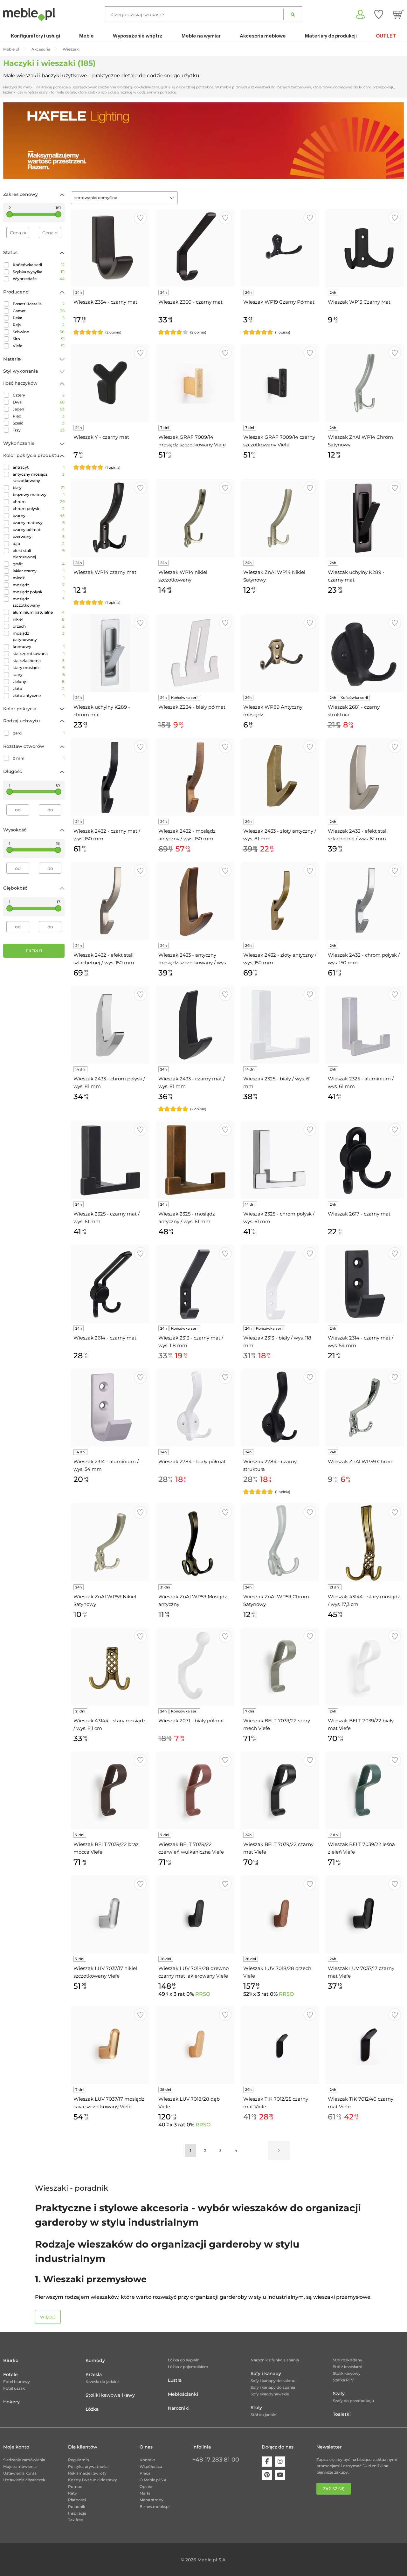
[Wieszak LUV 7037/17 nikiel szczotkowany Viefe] (110, 1914)
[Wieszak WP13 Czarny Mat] (365, 248)
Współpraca (151, 2466)
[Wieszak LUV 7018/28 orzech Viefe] (280, 1914)
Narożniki (179, 2408)
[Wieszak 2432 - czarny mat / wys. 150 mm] (110, 777)
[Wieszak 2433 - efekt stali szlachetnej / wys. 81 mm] (365, 777)
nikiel (39, 619)
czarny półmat (39, 530)
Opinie (146, 2486)
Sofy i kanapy (266, 2373)
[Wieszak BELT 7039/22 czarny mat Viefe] (280, 1791)
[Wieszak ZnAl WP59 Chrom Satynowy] (280, 1543)
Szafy (339, 2393)
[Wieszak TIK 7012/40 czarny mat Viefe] (365, 2045)
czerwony (39, 537)
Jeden (39, 409)
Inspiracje (77, 2513)
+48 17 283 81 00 (216, 2460)
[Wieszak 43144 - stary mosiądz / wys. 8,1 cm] (110, 1667)
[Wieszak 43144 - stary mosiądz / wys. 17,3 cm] (365, 1543)
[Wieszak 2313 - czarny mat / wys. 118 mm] (195, 1284)
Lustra (175, 2380)
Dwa (39, 402)
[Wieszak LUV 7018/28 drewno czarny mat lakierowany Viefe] (195, 1914)
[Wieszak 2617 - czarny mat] (365, 1160)
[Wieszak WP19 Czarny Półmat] (280, 248)
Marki (145, 2493)
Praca (145, 2473)
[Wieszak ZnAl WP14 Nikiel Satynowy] (280, 518)
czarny (39, 516)
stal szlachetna (39, 661)
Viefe (39, 346)
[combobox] (124, 198)
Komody (95, 2360)
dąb (39, 544)
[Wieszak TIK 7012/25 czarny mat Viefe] (280, 2045)
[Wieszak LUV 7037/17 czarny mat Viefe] (365, 1914)
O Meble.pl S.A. (154, 2480)
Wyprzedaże (39, 279)
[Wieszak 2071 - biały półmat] (195, 1667)
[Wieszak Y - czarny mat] (110, 383)
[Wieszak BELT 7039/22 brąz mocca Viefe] (110, 1791)
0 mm (39, 758)
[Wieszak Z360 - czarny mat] (195, 248)
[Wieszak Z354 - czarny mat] (110, 248)
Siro (39, 339)
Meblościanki (183, 2394)
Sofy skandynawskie (270, 2394)
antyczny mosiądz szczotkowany (39, 477)
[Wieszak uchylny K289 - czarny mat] (365, 518)
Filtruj (34, 951)
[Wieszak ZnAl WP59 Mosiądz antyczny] (195, 1543)
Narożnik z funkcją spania (275, 2360)
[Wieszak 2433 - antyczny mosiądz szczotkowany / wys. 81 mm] (195, 901)
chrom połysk (39, 509)
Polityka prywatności (88, 2466)
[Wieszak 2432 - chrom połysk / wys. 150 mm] (365, 901)
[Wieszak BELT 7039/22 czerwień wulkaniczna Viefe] (195, 1791)
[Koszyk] (398, 14)
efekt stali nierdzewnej (39, 554)
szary (39, 675)
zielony (39, 682)
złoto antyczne (39, 696)
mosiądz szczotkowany (39, 602)
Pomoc (75, 2486)
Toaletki (342, 2414)
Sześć (39, 423)
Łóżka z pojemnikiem (188, 2367)
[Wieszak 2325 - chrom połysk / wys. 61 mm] (280, 1160)
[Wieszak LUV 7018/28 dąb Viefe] (195, 2045)
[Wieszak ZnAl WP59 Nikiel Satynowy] (110, 1543)
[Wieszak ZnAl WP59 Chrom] (365, 1408)
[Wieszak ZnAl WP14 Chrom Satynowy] (365, 383)
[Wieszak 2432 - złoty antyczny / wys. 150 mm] (280, 901)
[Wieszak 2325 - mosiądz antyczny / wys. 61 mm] (195, 1160)
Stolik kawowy (347, 2373)
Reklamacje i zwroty (87, 2473)
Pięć (39, 416)
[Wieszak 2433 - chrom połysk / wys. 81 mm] (110, 1025)
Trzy (39, 430)
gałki (39, 733)
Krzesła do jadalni (102, 2382)
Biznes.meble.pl (155, 2507)
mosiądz (39, 585)
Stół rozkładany (348, 2360)
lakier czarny (39, 571)
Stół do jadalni (264, 2415)
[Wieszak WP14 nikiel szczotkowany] (195, 518)
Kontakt (147, 2460)
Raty (72, 2493)
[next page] (279, 2151)
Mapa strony (152, 2500)
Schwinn (39, 332)
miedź (39, 578)
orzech (39, 626)
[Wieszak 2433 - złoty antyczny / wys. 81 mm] (280, 777)
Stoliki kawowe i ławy (110, 2395)
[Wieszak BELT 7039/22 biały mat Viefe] (365, 1667)
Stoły (256, 2407)
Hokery (11, 2402)
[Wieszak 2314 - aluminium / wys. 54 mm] (110, 1408)
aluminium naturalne (39, 612)
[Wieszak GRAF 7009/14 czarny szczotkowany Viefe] (280, 383)
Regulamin (79, 2460)
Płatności (77, 2500)
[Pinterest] (267, 2475)
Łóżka (92, 2409)
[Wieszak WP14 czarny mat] (110, 518)
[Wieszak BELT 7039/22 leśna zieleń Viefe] (365, 1791)
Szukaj (293, 14)
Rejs (39, 325)
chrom (39, 502)
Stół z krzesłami (348, 2367)
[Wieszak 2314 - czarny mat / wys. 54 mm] (365, 1284)
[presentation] (13, 141)
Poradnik (77, 2507)
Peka (39, 318)
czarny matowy (39, 523)
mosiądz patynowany (39, 636)
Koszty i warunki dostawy (93, 2480)
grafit (39, 564)
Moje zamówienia (20, 2466)
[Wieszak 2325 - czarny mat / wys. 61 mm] (110, 1160)
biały (39, 488)
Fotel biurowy (17, 2382)
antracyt (39, 467)
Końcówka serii (39, 265)
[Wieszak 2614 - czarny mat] (110, 1284)
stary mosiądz (39, 668)
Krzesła (94, 2374)
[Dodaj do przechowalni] (140, 218)
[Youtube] (280, 2475)
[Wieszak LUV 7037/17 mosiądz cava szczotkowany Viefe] (110, 2045)
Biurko (11, 2360)
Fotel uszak (14, 2388)
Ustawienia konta (20, 2473)
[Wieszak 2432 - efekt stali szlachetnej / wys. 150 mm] (110, 901)
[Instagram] (280, 2462)
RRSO (203, 1994)
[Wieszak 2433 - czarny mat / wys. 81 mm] (195, 1025)
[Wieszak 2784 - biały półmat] (195, 1408)
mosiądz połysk (39, 592)
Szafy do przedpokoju (353, 2401)
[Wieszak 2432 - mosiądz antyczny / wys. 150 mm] (195, 777)
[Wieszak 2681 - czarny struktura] (365, 653)
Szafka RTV (343, 2380)
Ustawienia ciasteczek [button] (24, 2480)
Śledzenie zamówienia (24, 2460)
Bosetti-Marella (39, 304)
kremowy (39, 647)
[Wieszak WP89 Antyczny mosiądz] (280, 653)
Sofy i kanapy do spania (273, 2387)
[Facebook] (267, 2462)
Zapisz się (334, 2489)
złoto (39, 689)
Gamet (39, 311)
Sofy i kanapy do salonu (273, 2381)
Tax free (76, 2520)
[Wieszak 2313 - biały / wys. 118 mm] (280, 1284)
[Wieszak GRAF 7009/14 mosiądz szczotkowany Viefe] (195, 383)
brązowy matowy (39, 495)
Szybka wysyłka (39, 272)
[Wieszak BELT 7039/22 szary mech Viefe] (280, 1667)
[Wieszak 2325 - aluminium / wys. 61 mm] (365, 1025)
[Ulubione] (379, 14)
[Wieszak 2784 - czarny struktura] (280, 1408)
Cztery (39, 395)
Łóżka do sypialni (184, 2360)
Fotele (10, 2374)
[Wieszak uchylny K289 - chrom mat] (110, 653)
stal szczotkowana (39, 654)
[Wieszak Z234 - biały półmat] (195, 653)
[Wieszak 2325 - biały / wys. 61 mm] (280, 1025)
